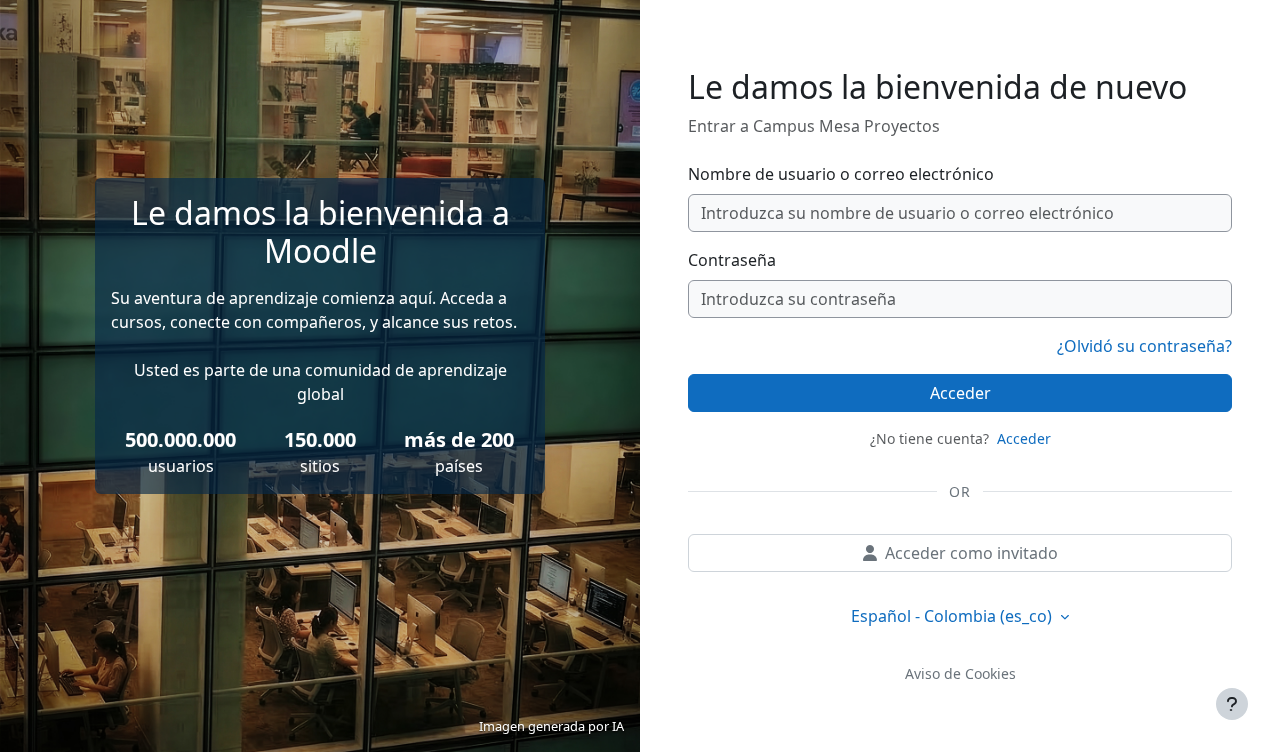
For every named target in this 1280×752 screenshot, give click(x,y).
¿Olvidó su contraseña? (1144, 346)
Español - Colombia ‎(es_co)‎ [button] (953, 616)
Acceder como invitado (971, 553)
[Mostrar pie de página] (1232, 704)
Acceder (960, 393)
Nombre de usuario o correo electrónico (841, 174)
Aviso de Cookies (960, 673)
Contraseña (732, 260)
